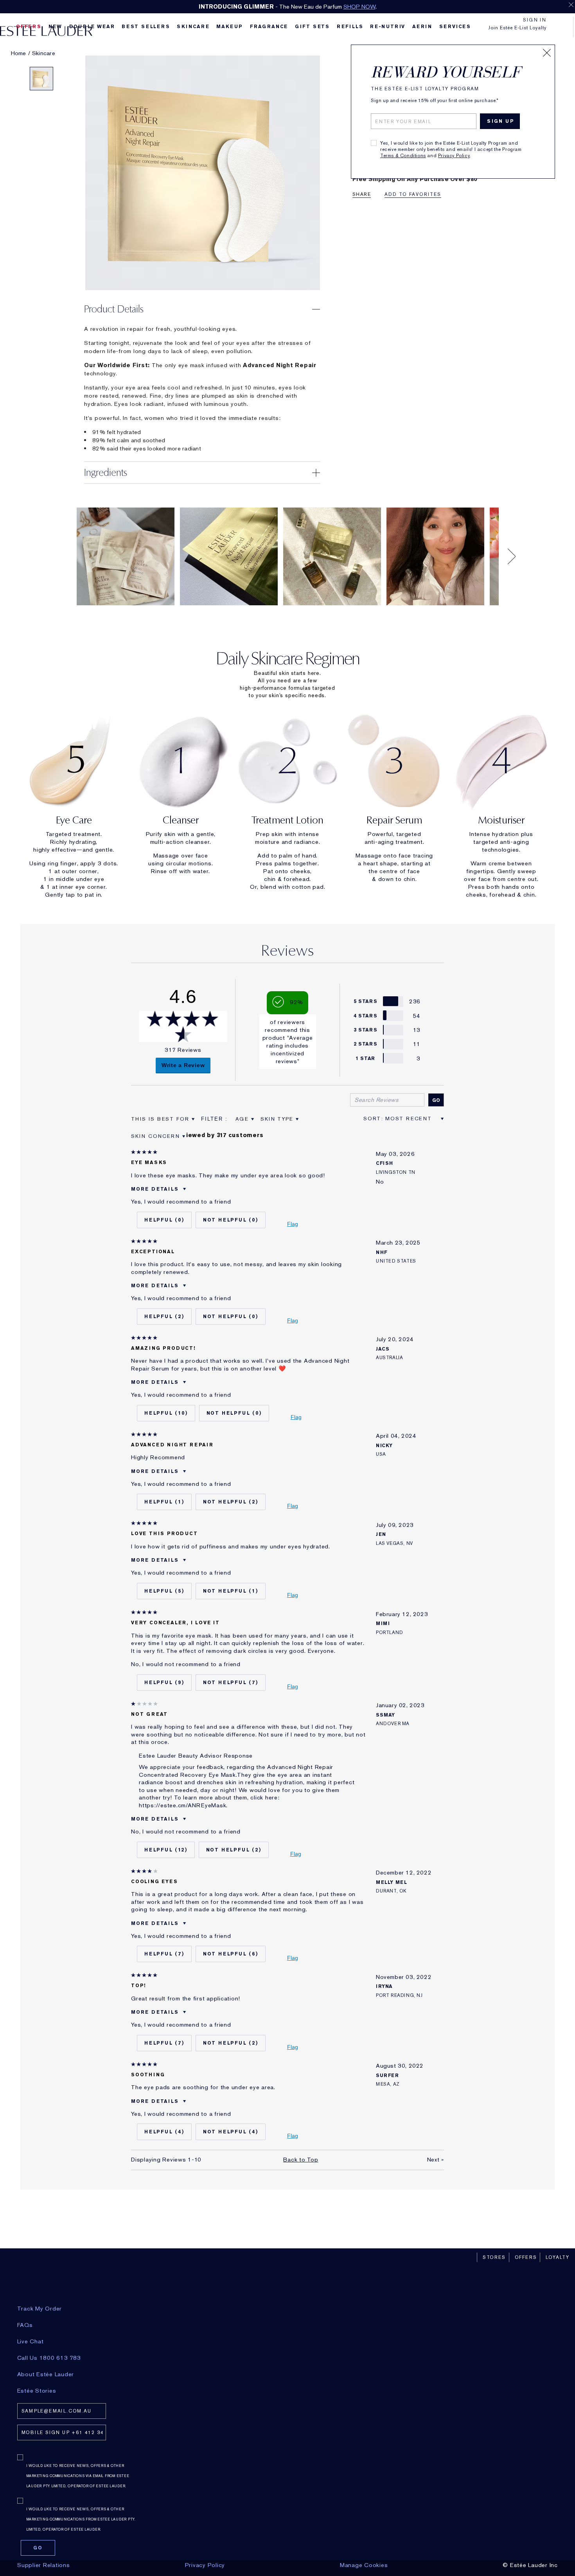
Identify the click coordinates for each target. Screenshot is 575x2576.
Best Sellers (146, 27)
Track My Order (40, 2309)
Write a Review (183, 1065)
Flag (293, 1224)
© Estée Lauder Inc (530, 2565)
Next (436, 2160)
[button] (202, 309)
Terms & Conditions (403, 156)
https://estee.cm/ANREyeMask (182, 1805)
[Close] (547, 53)
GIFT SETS (312, 27)
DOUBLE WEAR (92, 27)
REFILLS (350, 27)
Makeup (230, 27)
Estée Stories (37, 2391)
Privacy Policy (454, 156)
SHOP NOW (359, 7)
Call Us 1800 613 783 (49, 2358)
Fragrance (269, 27)
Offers (526, 2257)
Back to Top (301, 2160)
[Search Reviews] (436, 1100)
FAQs (25, 2325)
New (55, 27)
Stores (494, 2257)
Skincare (193, 27)
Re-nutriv (388, 27)
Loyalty (558, 2257)
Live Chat (31, 2341)
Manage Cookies (364, 2565)
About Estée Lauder (46, 2374)
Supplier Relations (44, 2565)
